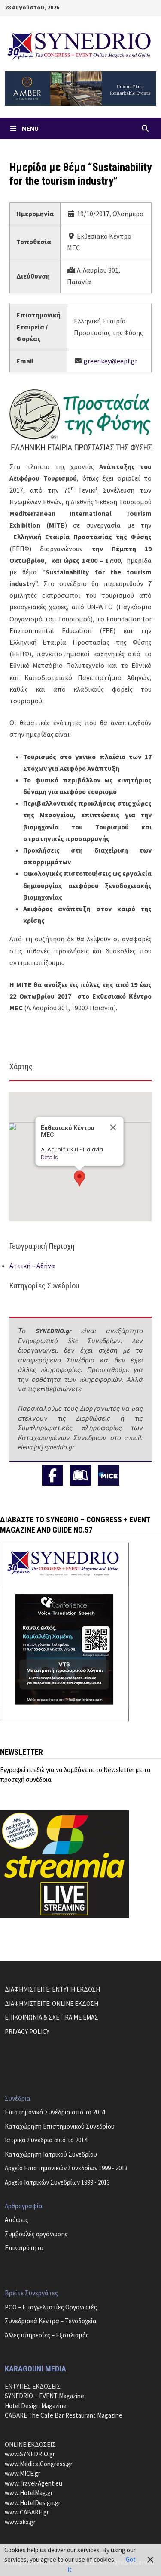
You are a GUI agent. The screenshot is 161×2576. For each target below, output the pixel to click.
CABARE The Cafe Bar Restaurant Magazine (64, 2415)
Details (49, 1157)
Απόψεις (17, 2220)
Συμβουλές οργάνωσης (36, 2234)
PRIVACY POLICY (27, 2031)
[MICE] (109, 1475)
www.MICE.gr (23, 2473)
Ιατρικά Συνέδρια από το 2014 (46, 2140)
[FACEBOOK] (52, 1475)
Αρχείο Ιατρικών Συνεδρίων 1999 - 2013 (57, 2182)
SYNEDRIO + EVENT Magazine (44, 2396)
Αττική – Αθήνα (32, 1266)
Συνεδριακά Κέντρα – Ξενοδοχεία (51, 2321)
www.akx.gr (20, 2522)
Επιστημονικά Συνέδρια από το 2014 (55, 2112)
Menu (30, 128)
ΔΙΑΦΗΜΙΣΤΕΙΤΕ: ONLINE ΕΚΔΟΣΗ (52, 2003)
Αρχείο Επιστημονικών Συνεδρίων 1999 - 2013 (66, 2168)
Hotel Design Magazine (36, 2406)
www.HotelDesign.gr (33, 2503)
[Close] (113, 1127)
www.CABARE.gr (27, 2512)
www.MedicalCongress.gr (39, 2464)
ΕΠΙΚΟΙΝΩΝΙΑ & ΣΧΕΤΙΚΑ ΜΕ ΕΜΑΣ (52, 2017)
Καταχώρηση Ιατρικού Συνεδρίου (51, 2154)
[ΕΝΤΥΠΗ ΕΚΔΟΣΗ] (80, 1475)
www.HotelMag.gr (29, 2493)
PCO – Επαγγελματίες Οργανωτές (51, 2307)
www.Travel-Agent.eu (33, 2483)
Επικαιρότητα (24, 2248)
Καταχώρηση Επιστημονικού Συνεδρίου (60, 2126)
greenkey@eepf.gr (111, 361)
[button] (79, 1179)
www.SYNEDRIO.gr (30, 2454)
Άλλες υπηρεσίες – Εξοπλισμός (47, 2335)
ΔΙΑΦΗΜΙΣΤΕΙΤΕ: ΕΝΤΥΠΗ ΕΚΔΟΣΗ (52, 1989)
